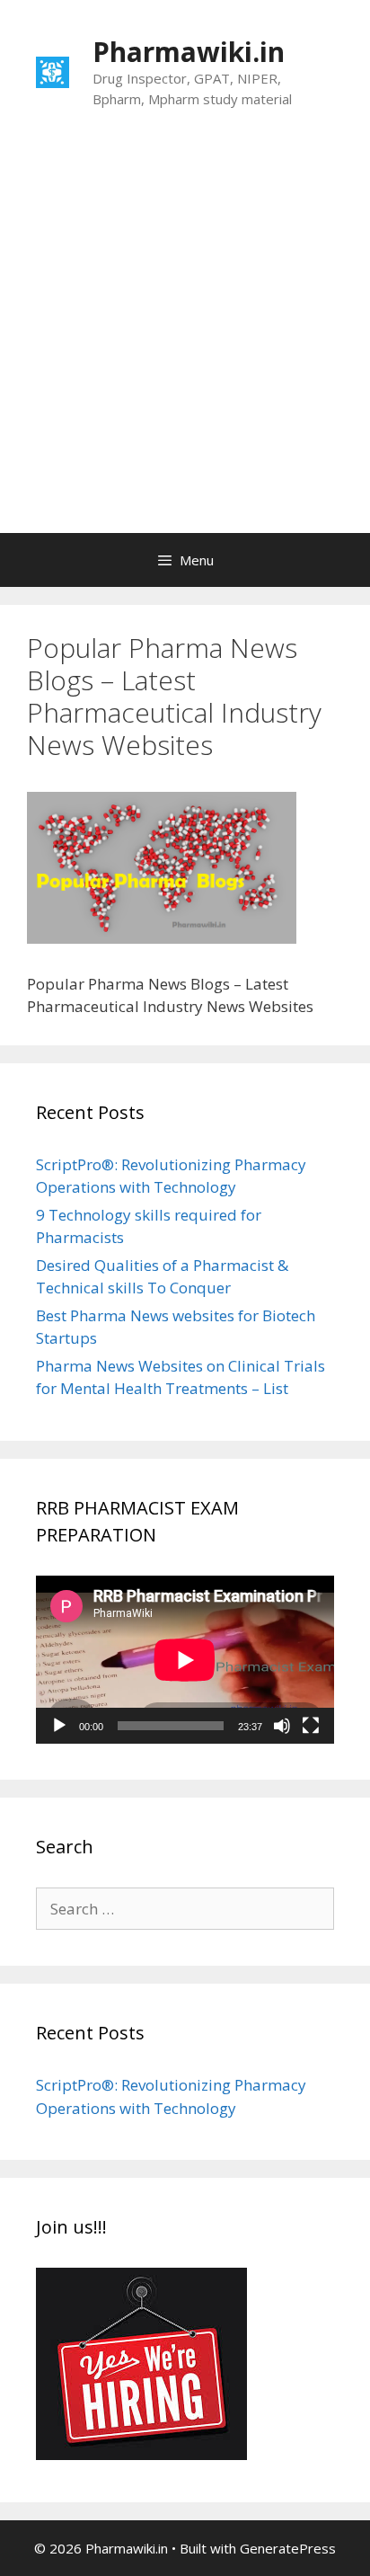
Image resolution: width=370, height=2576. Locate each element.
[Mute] (282, 1726)
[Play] (59, 1726)
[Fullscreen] (311, 1726)
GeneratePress (288, 2548)
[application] (185, 1660)
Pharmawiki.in (189, 52)
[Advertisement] (185, 339)
